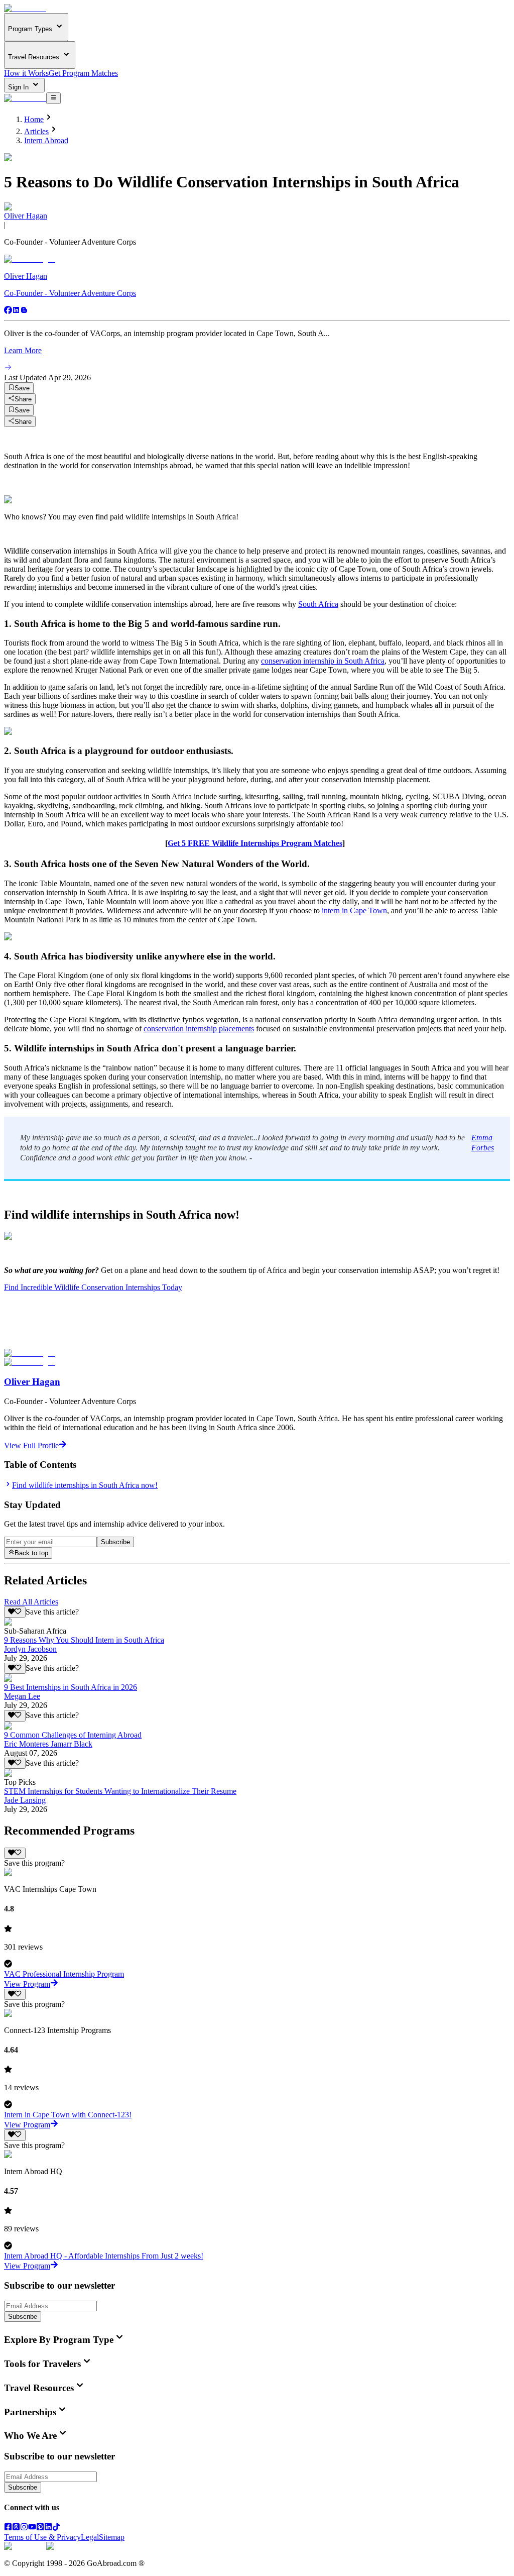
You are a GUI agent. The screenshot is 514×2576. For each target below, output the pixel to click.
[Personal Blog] (24, 311)
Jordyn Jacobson (30, 1649)
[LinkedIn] (48, 2528)
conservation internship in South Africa (323, 661)
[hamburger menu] (53, 98)
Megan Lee (22, 1696)
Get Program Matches (83, 73)
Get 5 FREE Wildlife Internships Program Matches (255, 843)
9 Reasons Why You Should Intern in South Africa (84, 1640)
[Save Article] (15, 1612)
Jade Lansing (25, 1800)
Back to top (31, 1553)
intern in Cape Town (354, 910)
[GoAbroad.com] (25, 8)
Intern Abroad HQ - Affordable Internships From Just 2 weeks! (104, 2256)
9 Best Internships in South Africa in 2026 (71, 1687)
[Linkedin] (16, 311)
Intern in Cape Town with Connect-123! (68, 2115)
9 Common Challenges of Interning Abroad (73, 1735)
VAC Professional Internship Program (64, 1974)
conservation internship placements (199, 1029)
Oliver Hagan (26, 216)
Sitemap (112, 2537)
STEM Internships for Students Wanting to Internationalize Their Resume (120, 1791)
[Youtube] (32, 2528)
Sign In (19, 87)
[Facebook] (8, 311)
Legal (90, 2537)
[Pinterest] (40, 2528)
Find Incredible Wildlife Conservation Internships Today (93, 1287)
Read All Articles (31, 1602)
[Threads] (16, 2528)
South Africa (318, 604)
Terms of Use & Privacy (42, 2537)
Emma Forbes (483, 1143)
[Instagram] (24, 2528)
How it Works (26, 73)
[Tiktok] (56, 2528)
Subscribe (115, 1542)
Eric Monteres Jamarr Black (48, 1744)
